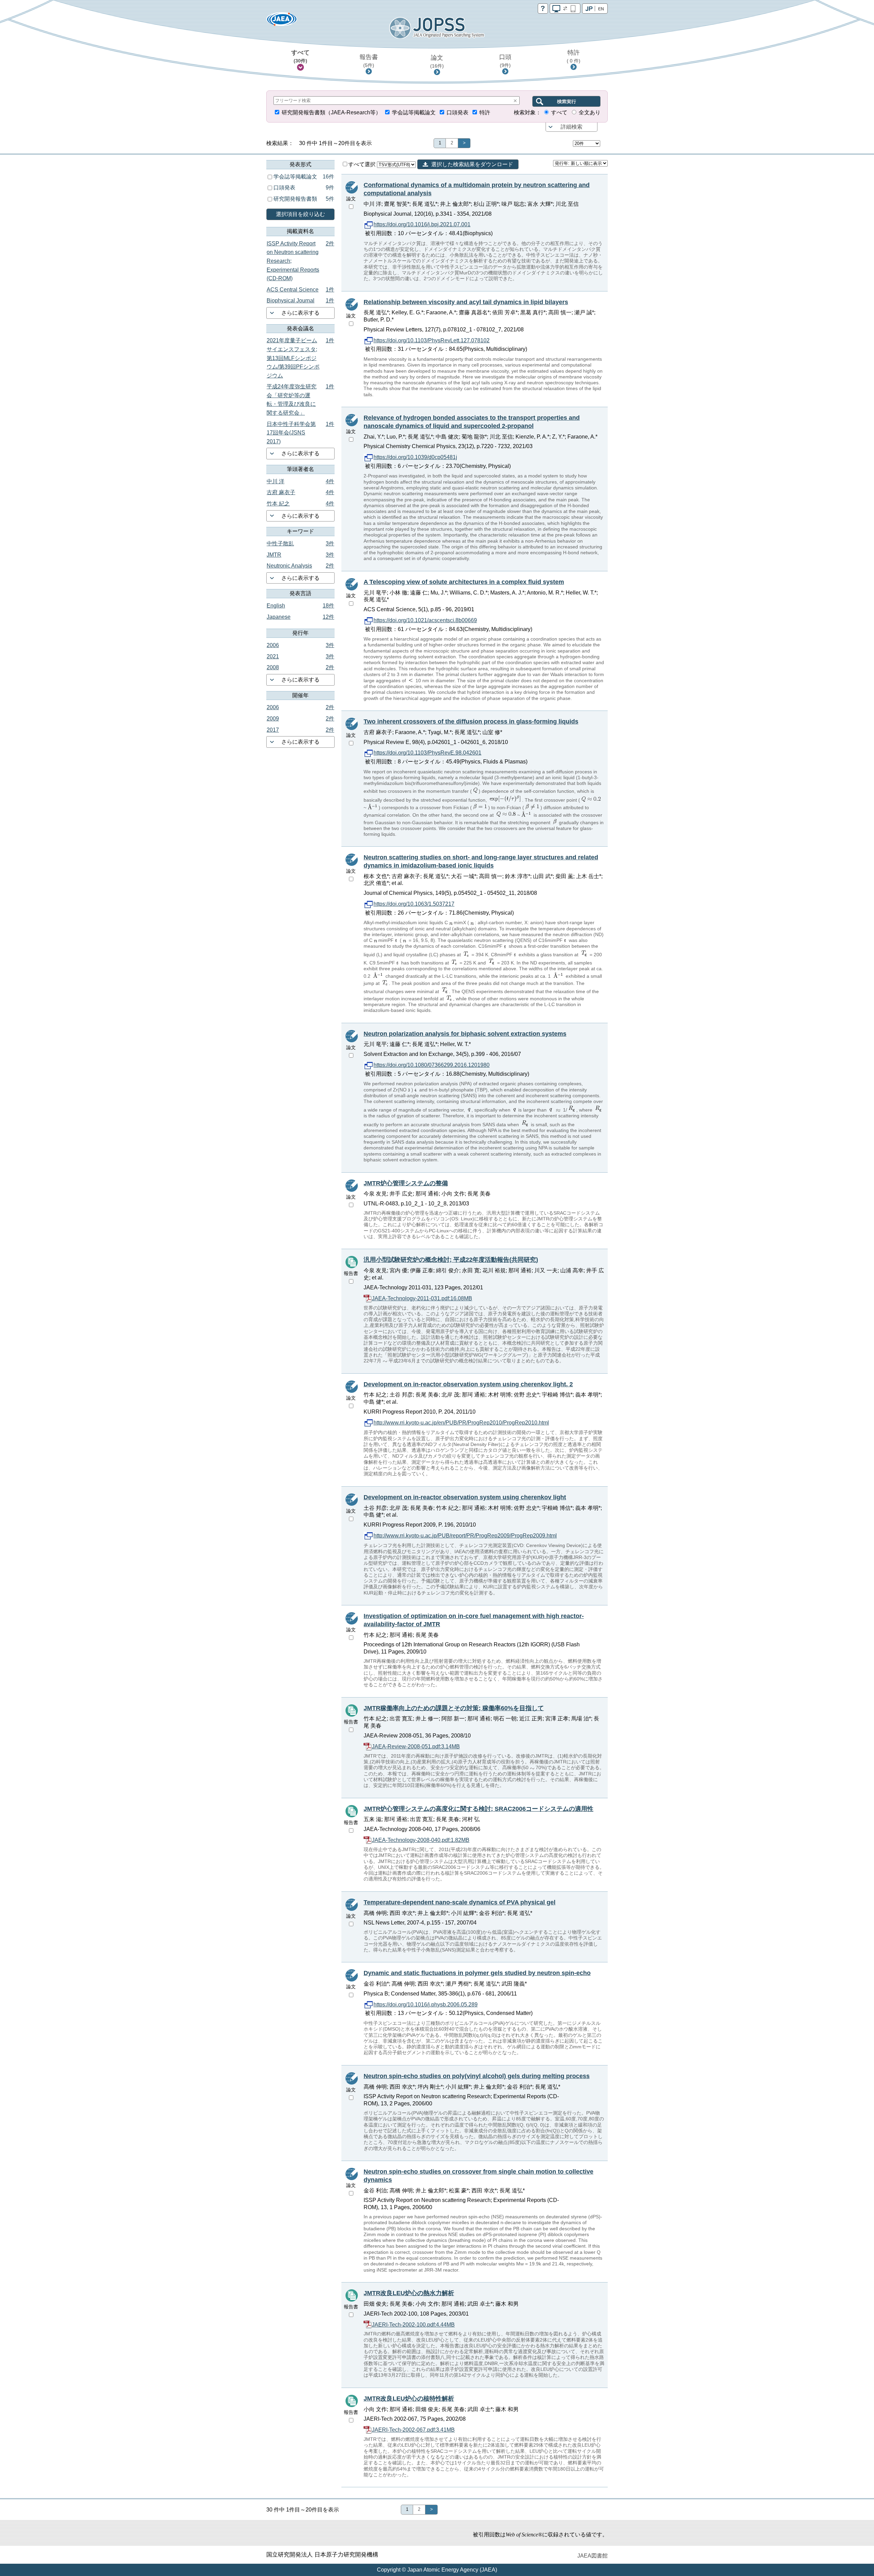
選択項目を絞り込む (300, 214)
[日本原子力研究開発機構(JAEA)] (282, 21)
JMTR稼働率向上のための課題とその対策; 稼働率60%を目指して (454, 1708)
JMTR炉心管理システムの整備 (406, 1183)
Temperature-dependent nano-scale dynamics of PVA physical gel (460, 1902)
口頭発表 (457, 112)
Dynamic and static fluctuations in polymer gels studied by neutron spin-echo (477, 1973)
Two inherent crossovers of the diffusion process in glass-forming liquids (471, 721)
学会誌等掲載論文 (414, 112)
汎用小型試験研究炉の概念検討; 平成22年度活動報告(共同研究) (451, 1260)
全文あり (590, 112)
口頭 (505, 61)
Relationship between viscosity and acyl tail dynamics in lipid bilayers (466, 302)
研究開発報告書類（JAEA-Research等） (331, 112)
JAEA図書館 (593, 2556)
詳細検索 (572, 127)
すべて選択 (363, 164)
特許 (574, 56)
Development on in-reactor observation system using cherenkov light (465, 1497)
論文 (437, 61)
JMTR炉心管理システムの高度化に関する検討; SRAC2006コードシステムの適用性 (478, 1809)
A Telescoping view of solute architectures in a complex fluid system (464, 582)
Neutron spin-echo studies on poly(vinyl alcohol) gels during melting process (477, 2076)
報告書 (369, 61)
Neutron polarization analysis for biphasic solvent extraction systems (465, 1034)
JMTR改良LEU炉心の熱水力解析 (409, 2293)
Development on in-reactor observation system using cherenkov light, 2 (468, 1384)
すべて (300, 56)
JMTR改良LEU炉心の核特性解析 (409, 2399)
